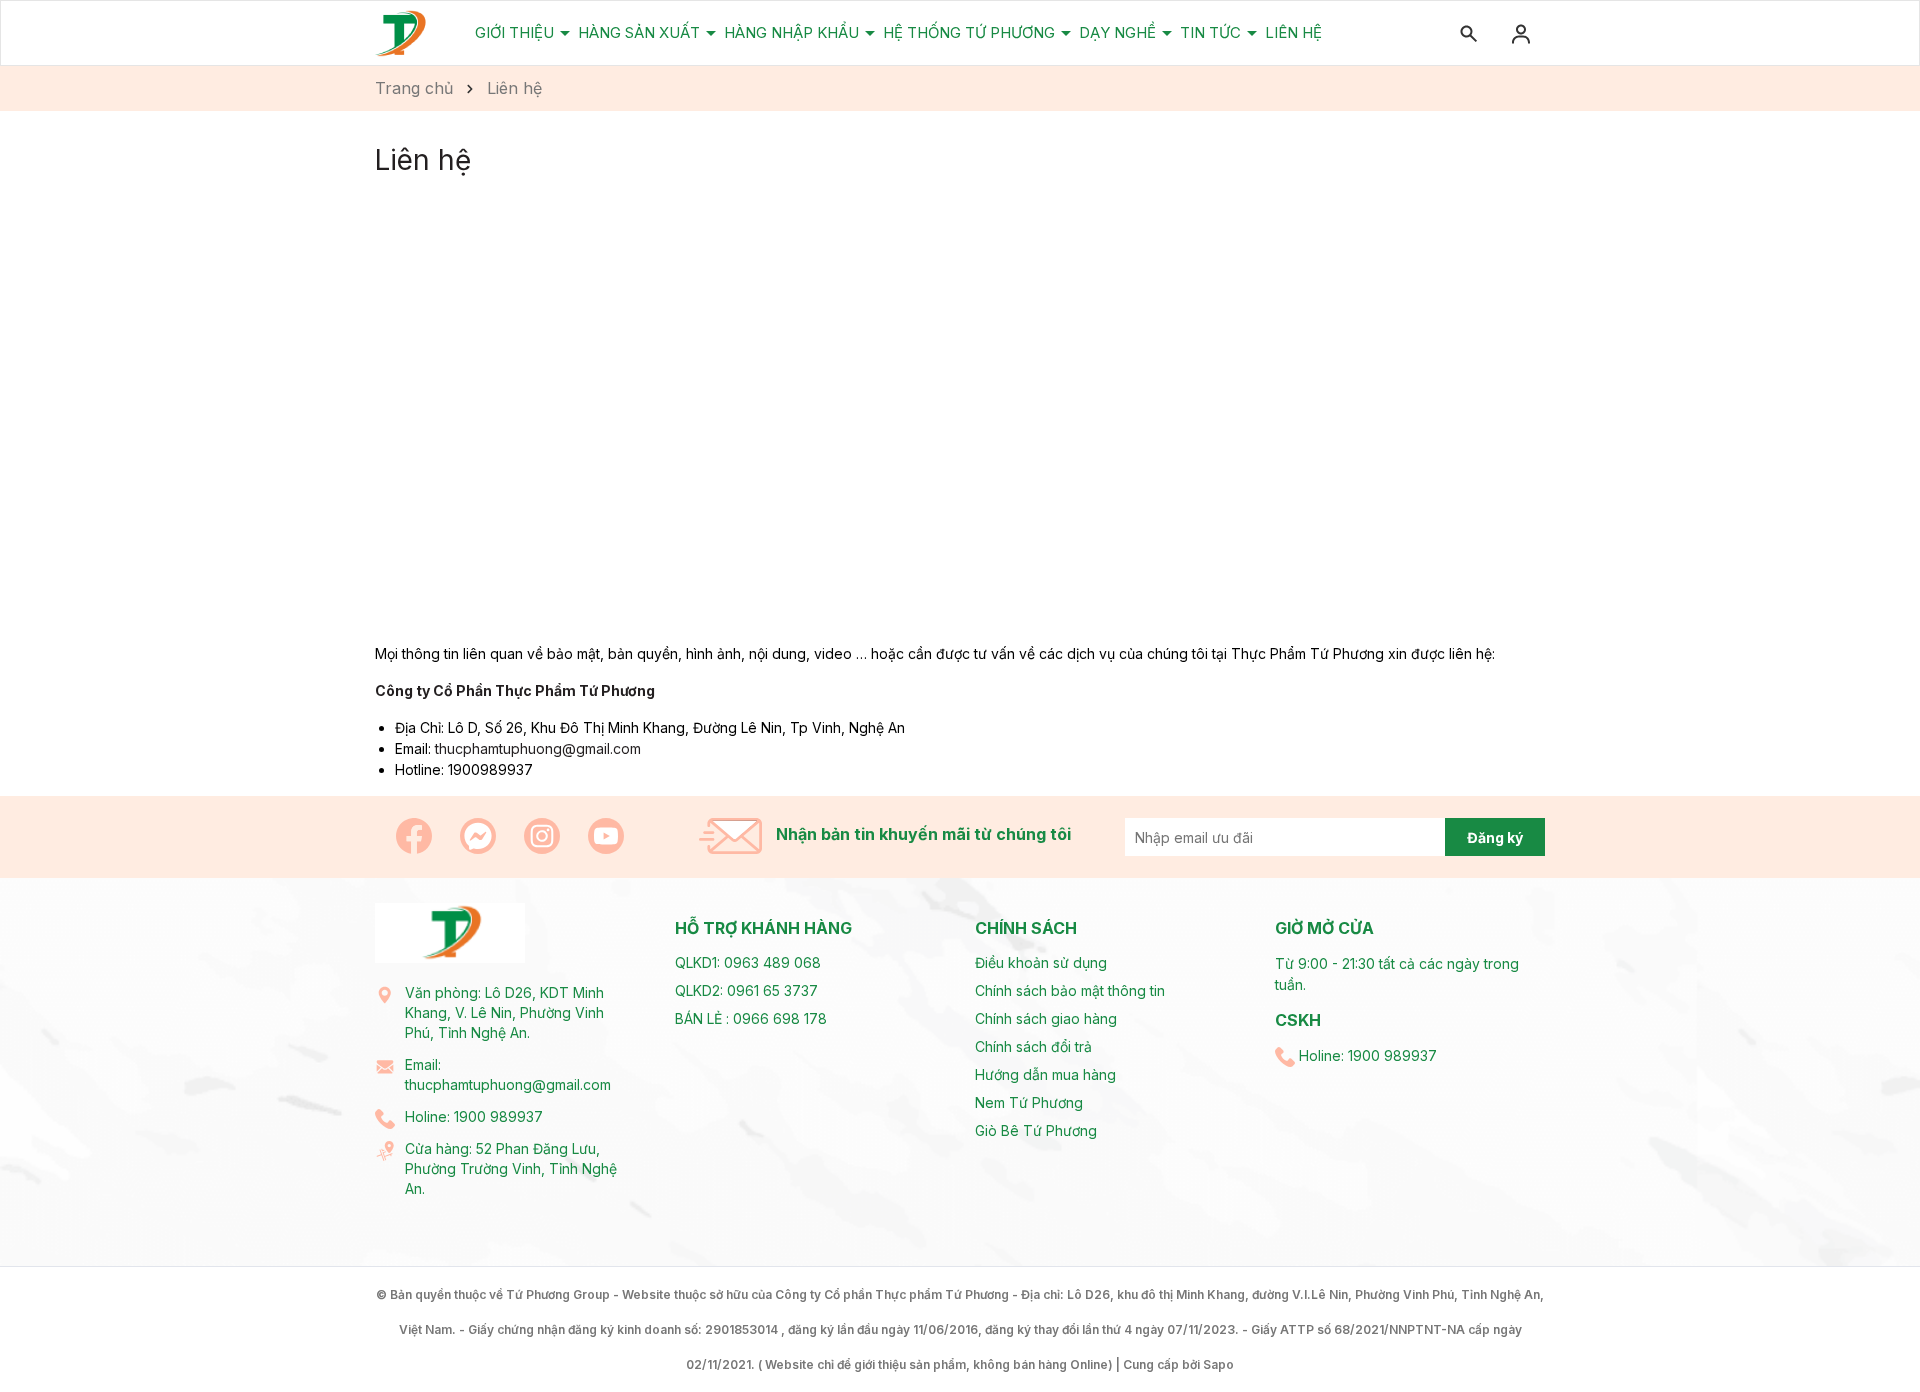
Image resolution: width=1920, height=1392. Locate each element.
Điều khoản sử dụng (1041, 962)
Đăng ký (1495, 837)
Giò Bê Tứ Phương (1036, 1130)
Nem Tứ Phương (1029, 1102)
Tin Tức (1212, 32)
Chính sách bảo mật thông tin (1070, 990)
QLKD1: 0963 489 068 (748, 962)
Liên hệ (423, 160)
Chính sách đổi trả (1033, 1046)
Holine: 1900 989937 (474, 1116)
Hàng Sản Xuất (641, 32)
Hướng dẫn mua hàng (1045, 1074)
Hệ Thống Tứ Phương (971, 32)
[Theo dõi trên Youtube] (606, 834)
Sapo (1218, 1364)
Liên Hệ (1293, 32)
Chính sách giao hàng (1046, 1018)
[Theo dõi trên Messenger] (480, 834)
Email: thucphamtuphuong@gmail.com (508, 1074)
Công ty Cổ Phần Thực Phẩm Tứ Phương (515, 690)
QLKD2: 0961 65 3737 (746, 990)
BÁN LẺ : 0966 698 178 (751, 1018)
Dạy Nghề (1119, 32)
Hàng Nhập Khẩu (793, 32)
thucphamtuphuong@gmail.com (538, 748)
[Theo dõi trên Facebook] (416, 834)
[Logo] (401, 32)
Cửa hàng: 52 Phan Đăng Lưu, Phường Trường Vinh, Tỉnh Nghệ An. (511, 1168)
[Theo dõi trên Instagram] (544, 834)
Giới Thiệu (516, 32)
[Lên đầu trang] (1857, 1329)
